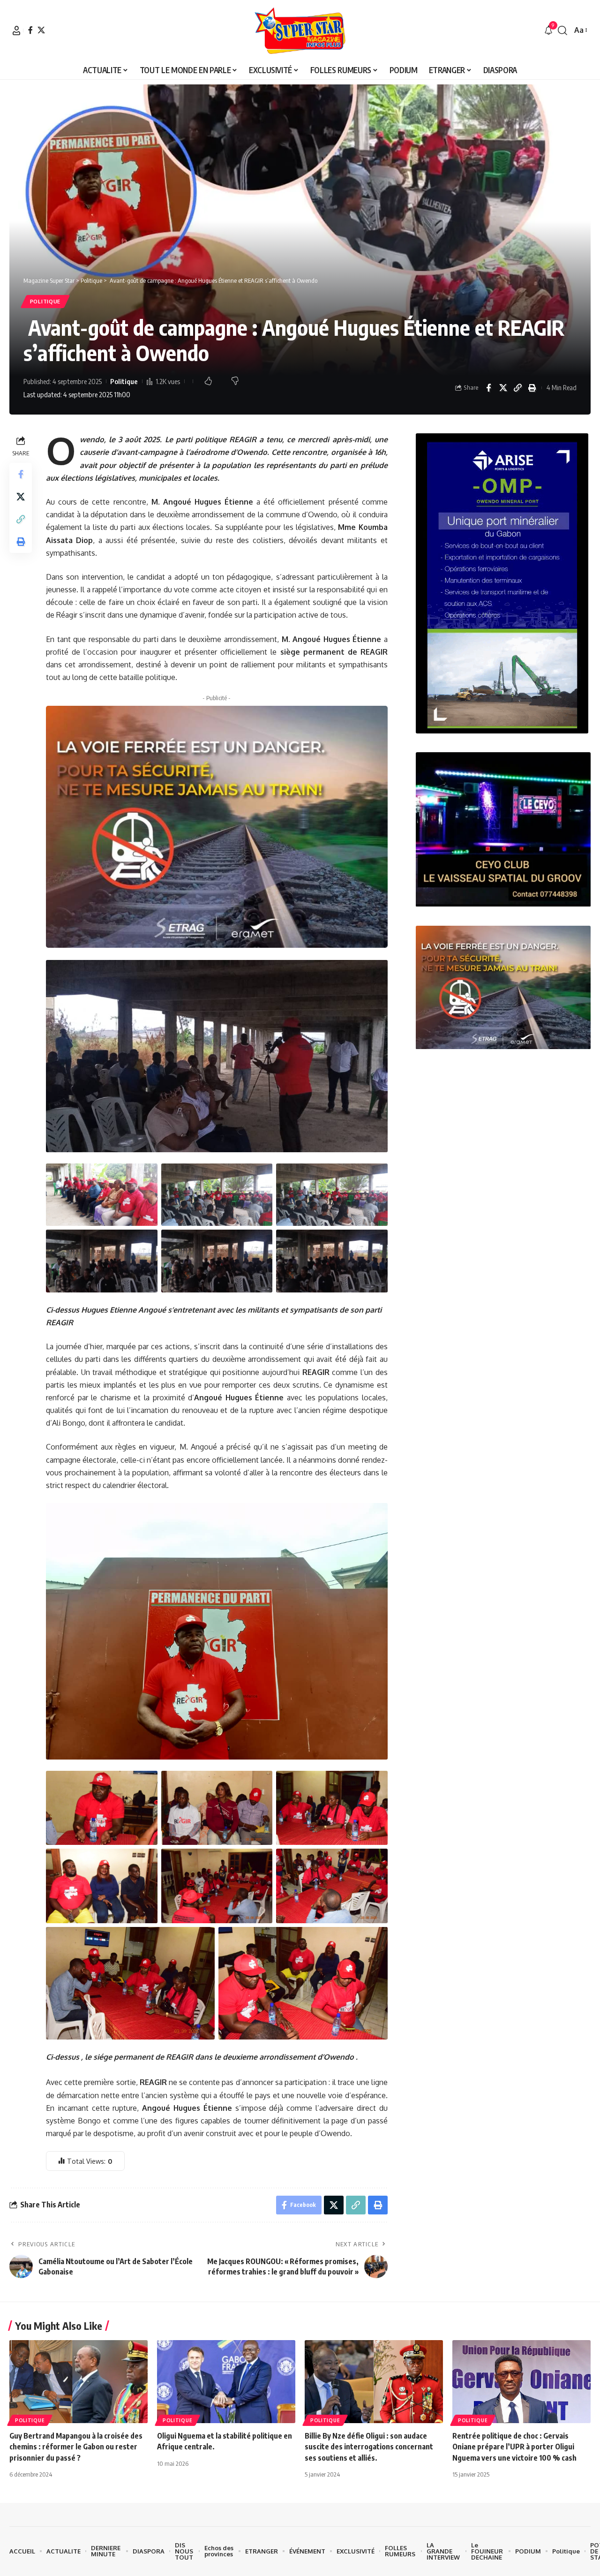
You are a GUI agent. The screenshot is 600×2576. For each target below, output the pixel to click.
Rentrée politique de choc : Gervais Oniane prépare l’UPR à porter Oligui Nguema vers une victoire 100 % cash (514, 2447)
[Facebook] (30, 30)
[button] (16, 30)
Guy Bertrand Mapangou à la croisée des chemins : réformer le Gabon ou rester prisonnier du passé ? (76, 2447)
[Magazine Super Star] (300, 30)
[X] (41, 30)
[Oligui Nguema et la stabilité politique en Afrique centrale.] (226, 2382)
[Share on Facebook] (488, 388)
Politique (45, 301)
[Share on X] (503, 388)
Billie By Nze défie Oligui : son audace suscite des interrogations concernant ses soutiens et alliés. (369, 2447)
